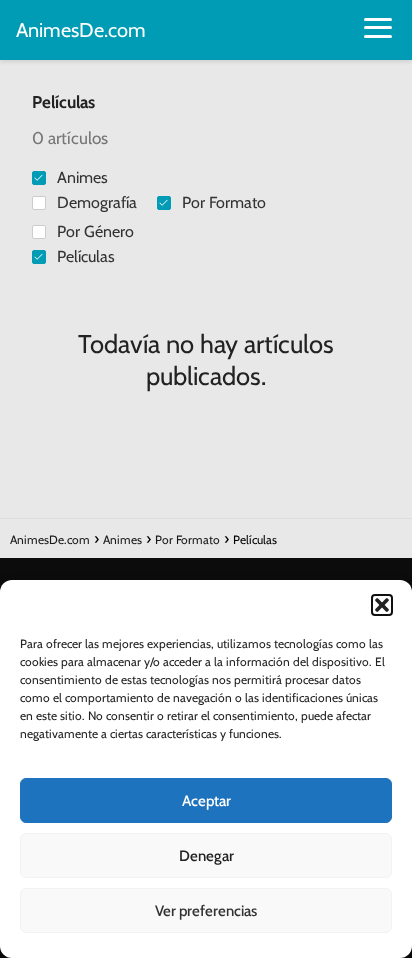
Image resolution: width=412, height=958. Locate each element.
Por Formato (224, 202)
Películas (86, 256)
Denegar (206, 856)
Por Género (95, 231)
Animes (82, 177)
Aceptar (206, 801)
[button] (382, 605)
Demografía (97, 202)
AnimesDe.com (81, 30)
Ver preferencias (206, 911)
